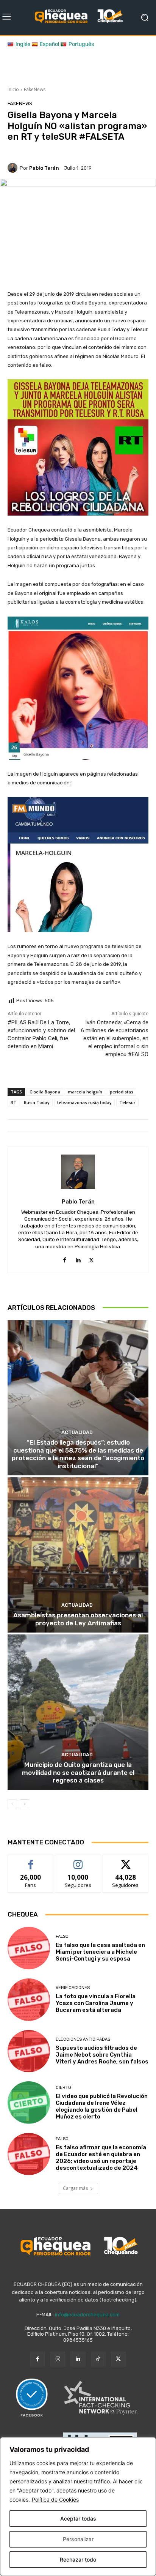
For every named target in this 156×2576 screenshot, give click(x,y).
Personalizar (78, 2539)
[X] (91, 1258)
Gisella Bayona (45, 1092)
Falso (62, 1936)
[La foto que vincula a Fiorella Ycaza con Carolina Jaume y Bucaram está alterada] (29, 2000)
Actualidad (77, 1432)
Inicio (13, 89)
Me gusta (31, 1861)
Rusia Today (37, 1102)
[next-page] (24, 1804)
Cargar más (75, 2188)
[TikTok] (98, 2359)
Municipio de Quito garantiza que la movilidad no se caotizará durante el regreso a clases (78, 1772)
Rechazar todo (78, 2559)
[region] (78, 2507)
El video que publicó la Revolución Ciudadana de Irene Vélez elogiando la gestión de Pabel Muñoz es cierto (102, 2106)
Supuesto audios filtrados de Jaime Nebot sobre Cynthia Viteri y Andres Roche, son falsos (102, 2055)
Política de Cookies (55, 2499)
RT (13, 1102)
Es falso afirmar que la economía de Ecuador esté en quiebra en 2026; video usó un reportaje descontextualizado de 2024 (101, 2158)
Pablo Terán (44, 168)
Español (49, 44)
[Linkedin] (78, 1258)
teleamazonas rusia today (84, 1102)
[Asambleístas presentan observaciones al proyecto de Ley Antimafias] (78, 1555)
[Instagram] (58, 2359)
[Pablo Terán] (14, 168)
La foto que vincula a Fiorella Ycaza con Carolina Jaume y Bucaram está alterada (96, 2003)
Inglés (23, 44)
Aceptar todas (78, 2518)
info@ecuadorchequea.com (87, 2315)
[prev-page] (12, 1804)
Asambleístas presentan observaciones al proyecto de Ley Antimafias (78, 1619)
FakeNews (35, 89)
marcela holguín (85, 1092)
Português (81, 44)
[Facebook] (65, 1258)
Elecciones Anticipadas (83, 2039)
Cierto (63, 2088)
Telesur (127, 1102)
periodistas (122, 1092)
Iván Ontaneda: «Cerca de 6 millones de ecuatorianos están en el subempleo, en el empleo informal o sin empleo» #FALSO (115, 1038)
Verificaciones (73, 1988)
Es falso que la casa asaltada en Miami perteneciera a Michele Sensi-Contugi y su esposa (100, 1952)
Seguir (78, 1861)
